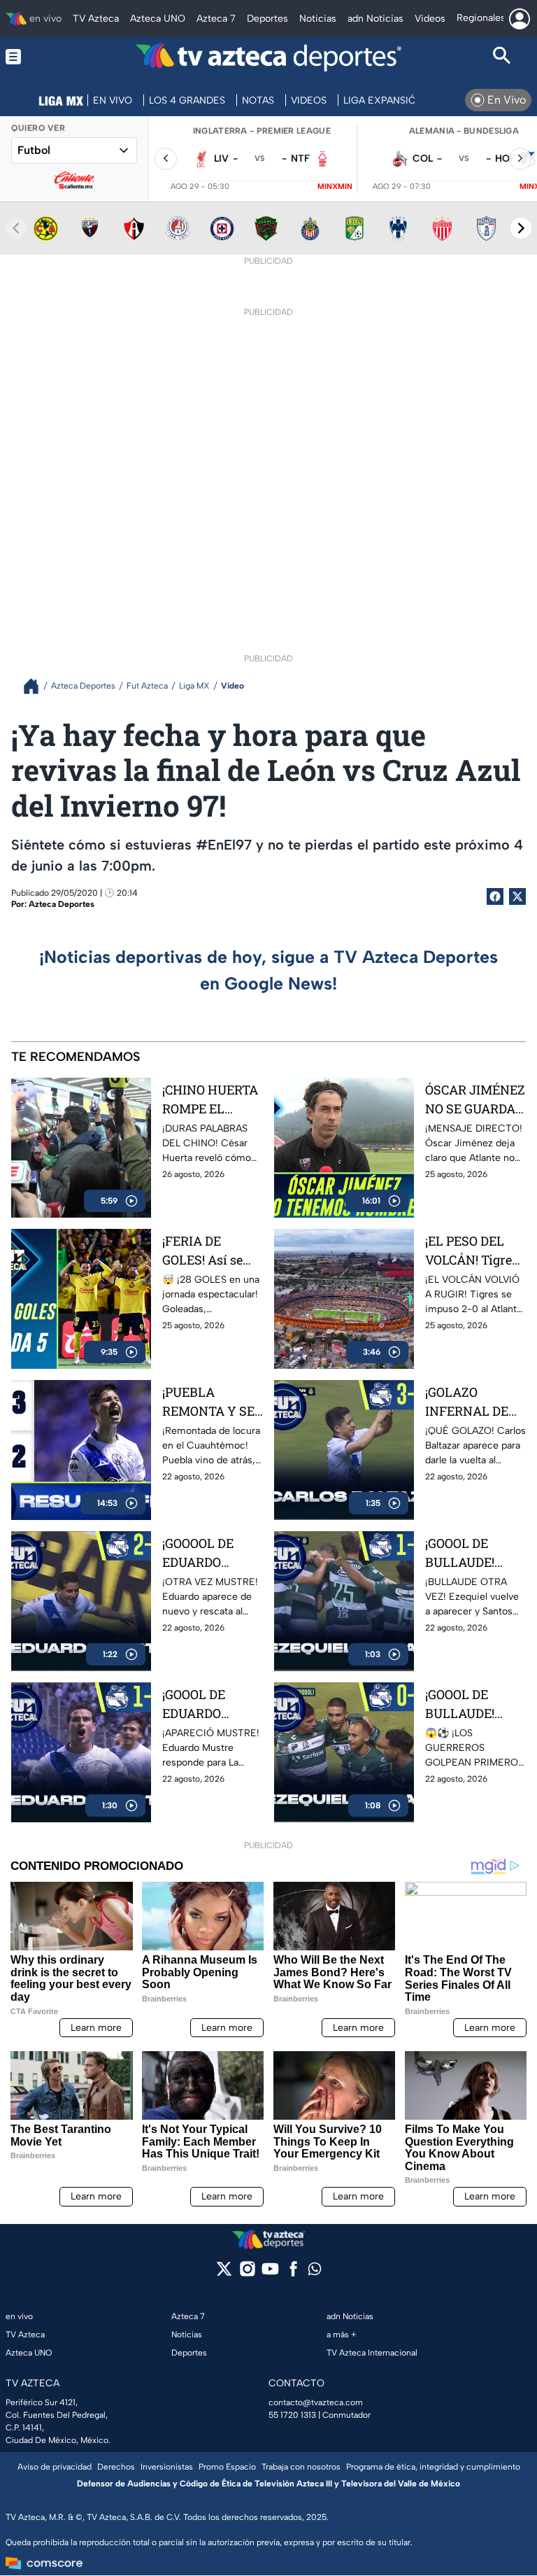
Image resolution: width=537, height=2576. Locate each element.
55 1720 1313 (292, 2415)
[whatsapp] (315, 2272)
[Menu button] (35, 57)
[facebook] (293, 2273)
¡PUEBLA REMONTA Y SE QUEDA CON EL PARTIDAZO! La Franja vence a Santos (208, 1402)
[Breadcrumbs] (37, 686)
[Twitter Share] (517, 896)
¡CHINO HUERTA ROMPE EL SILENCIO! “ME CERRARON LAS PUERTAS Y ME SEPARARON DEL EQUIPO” (210, 1100)
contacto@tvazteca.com (316, 2402)
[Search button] (502, 57)
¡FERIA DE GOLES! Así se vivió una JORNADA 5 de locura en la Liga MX (211, 1251)
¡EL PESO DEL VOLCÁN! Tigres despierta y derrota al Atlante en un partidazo (472, 1251)
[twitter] (224, 2273)
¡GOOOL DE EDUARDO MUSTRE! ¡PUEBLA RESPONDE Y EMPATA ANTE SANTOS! (206, 1704)
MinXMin (335, 186)
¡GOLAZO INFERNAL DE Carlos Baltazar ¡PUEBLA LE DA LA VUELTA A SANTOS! (470, 1402)
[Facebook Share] (495, 896)
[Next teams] (521, 228)
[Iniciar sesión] (520, 19)
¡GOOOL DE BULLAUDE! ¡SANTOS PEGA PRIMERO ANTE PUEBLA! (472, 1704)
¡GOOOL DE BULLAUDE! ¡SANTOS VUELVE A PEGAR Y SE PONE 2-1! (461, 1553)
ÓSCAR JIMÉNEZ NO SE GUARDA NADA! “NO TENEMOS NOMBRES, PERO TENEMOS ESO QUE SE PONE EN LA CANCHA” (475, 1100)
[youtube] (270, 2273)
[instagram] (247, 2273)
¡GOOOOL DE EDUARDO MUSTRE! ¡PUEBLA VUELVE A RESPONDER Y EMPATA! (205, 1553)
